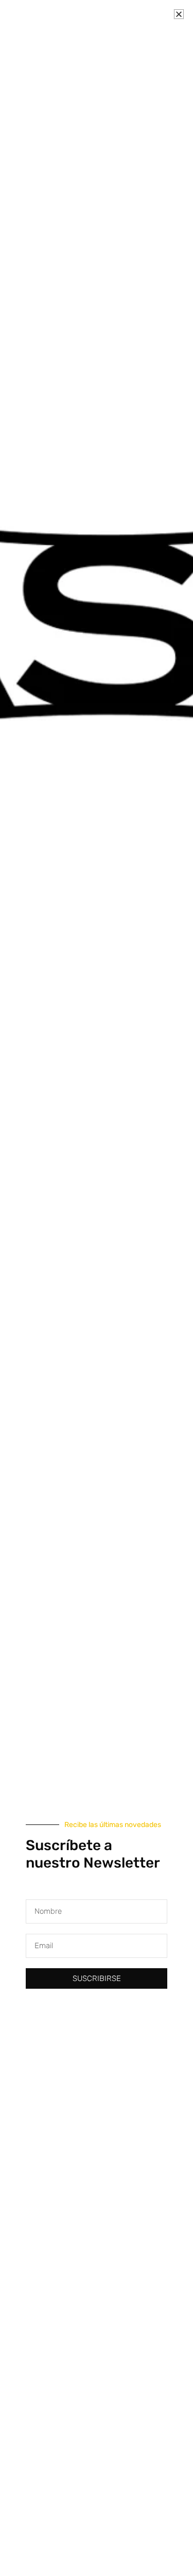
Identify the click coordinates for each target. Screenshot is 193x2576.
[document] (97, 1288)
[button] (179, 14)
